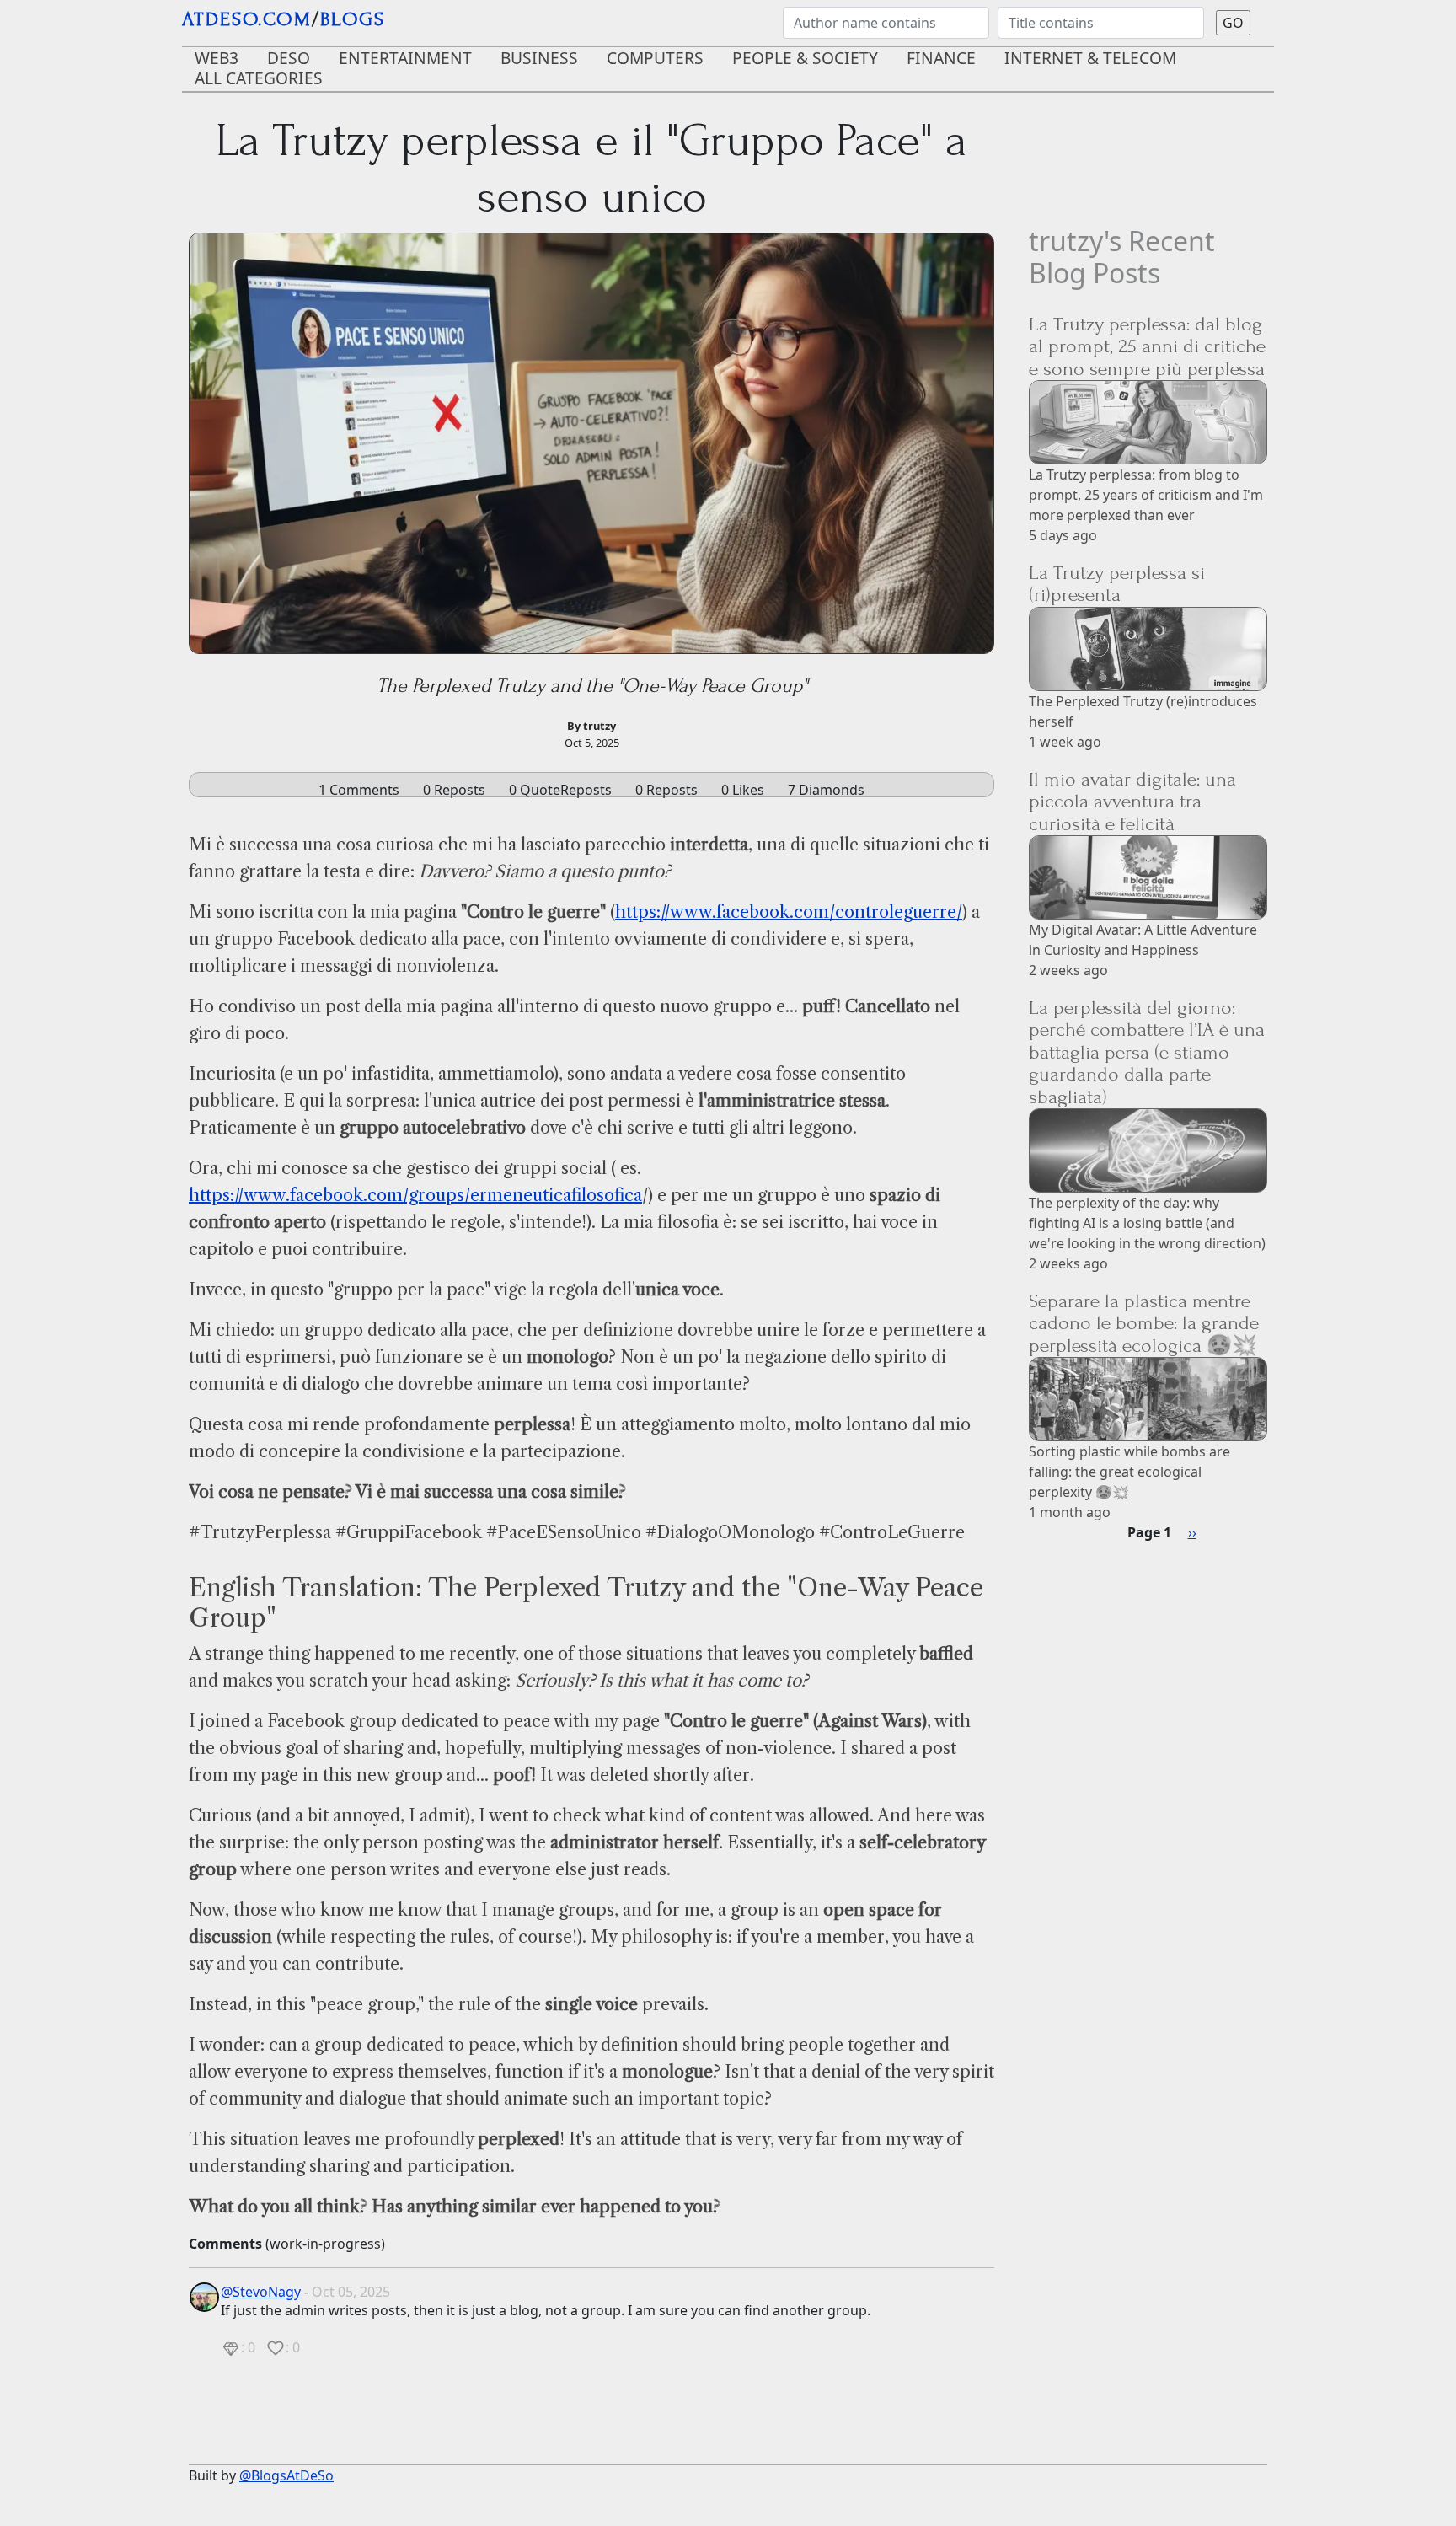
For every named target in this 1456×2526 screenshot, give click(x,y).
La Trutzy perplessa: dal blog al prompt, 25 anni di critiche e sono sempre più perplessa (1147, 346)
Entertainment (405, 58)
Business (539, 58)
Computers (655, 58)
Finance (941, 58)
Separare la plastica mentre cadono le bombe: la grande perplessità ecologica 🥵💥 (1144, 1323)
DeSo (289, 58)
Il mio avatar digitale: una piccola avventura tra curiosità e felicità (1132, 802)
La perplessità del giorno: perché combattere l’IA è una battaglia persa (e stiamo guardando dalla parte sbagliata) (1147, 1052)
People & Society (805, 58)
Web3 (217, 58)
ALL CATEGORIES (259, 78)
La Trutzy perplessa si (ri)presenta (1117, 584)
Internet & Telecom (1090, 58)
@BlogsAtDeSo (286, 2475)
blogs (353, 19)
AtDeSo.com (247, 19)
